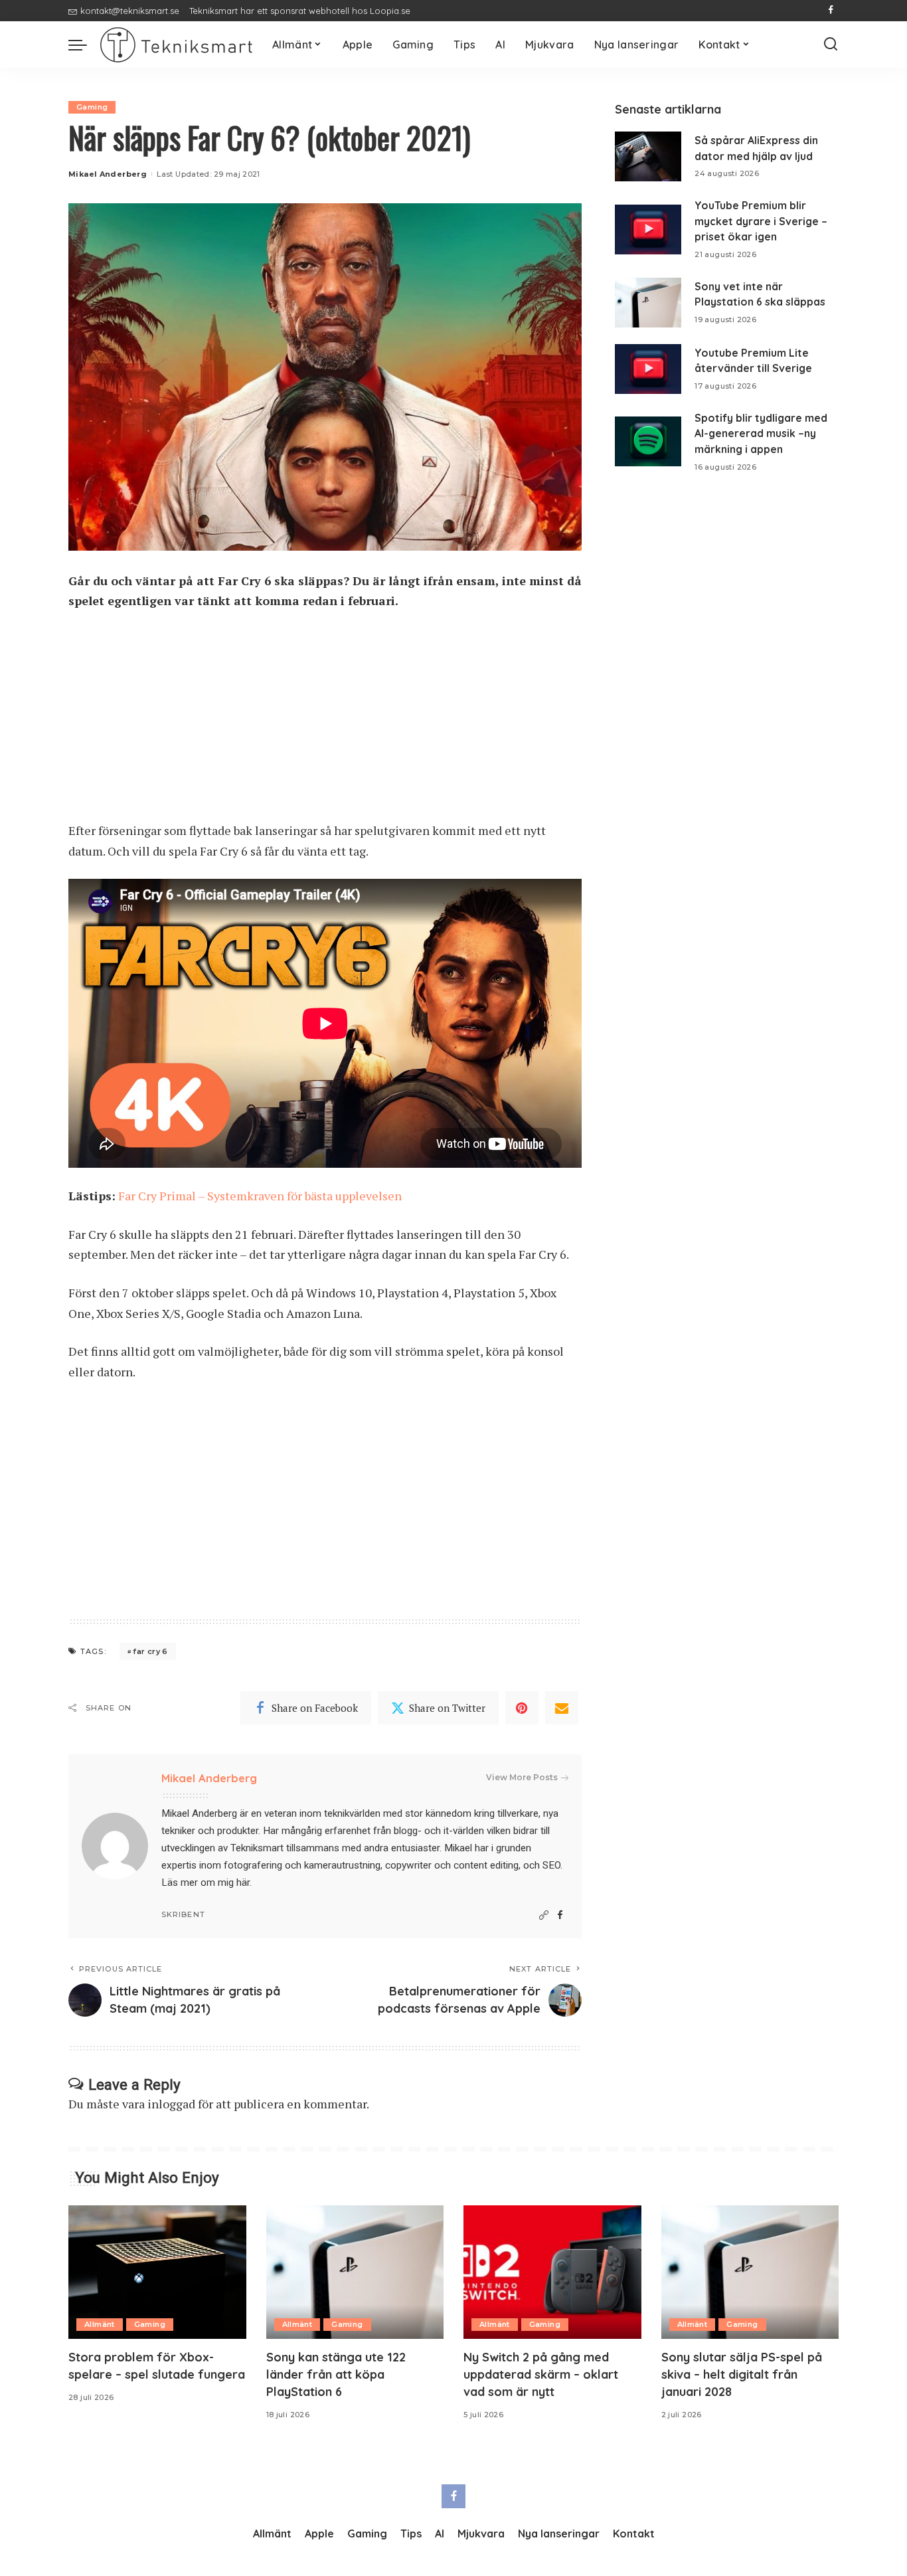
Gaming (92, 107)
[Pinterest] (522, 1708)
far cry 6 (150, 1651)
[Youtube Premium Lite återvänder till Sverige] (648, 369)
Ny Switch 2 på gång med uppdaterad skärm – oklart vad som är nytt (541, 2374)
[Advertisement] (325, 722)
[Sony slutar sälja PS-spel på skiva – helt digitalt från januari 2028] (750, 2272)
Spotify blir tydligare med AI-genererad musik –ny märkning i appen (761, 433)
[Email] (562, 1708)
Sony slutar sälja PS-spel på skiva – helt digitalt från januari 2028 (742, 2374)
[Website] (544, 1915)
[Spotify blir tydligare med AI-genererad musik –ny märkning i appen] (648, 441)
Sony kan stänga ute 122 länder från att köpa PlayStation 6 (336, 2374)
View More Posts (522, 1777)
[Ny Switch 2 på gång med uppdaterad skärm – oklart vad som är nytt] (552, 2272)
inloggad (171, 2104)
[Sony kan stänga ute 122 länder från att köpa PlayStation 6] (355, 2272)
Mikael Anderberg (108, 174)
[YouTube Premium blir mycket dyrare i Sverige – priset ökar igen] (648, 230)
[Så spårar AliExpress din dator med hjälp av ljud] (648, 156)
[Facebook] (831, 11)
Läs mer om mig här (206, 1883)
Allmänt (100, 2324)
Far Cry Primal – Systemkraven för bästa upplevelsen (260, 1196)
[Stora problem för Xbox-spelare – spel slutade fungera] (157, 2272)
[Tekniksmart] (176, 45)
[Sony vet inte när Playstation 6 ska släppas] (648, 303)
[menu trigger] (84, 45)
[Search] (831, 45)
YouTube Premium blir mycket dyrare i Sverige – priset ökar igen (761, 221)
